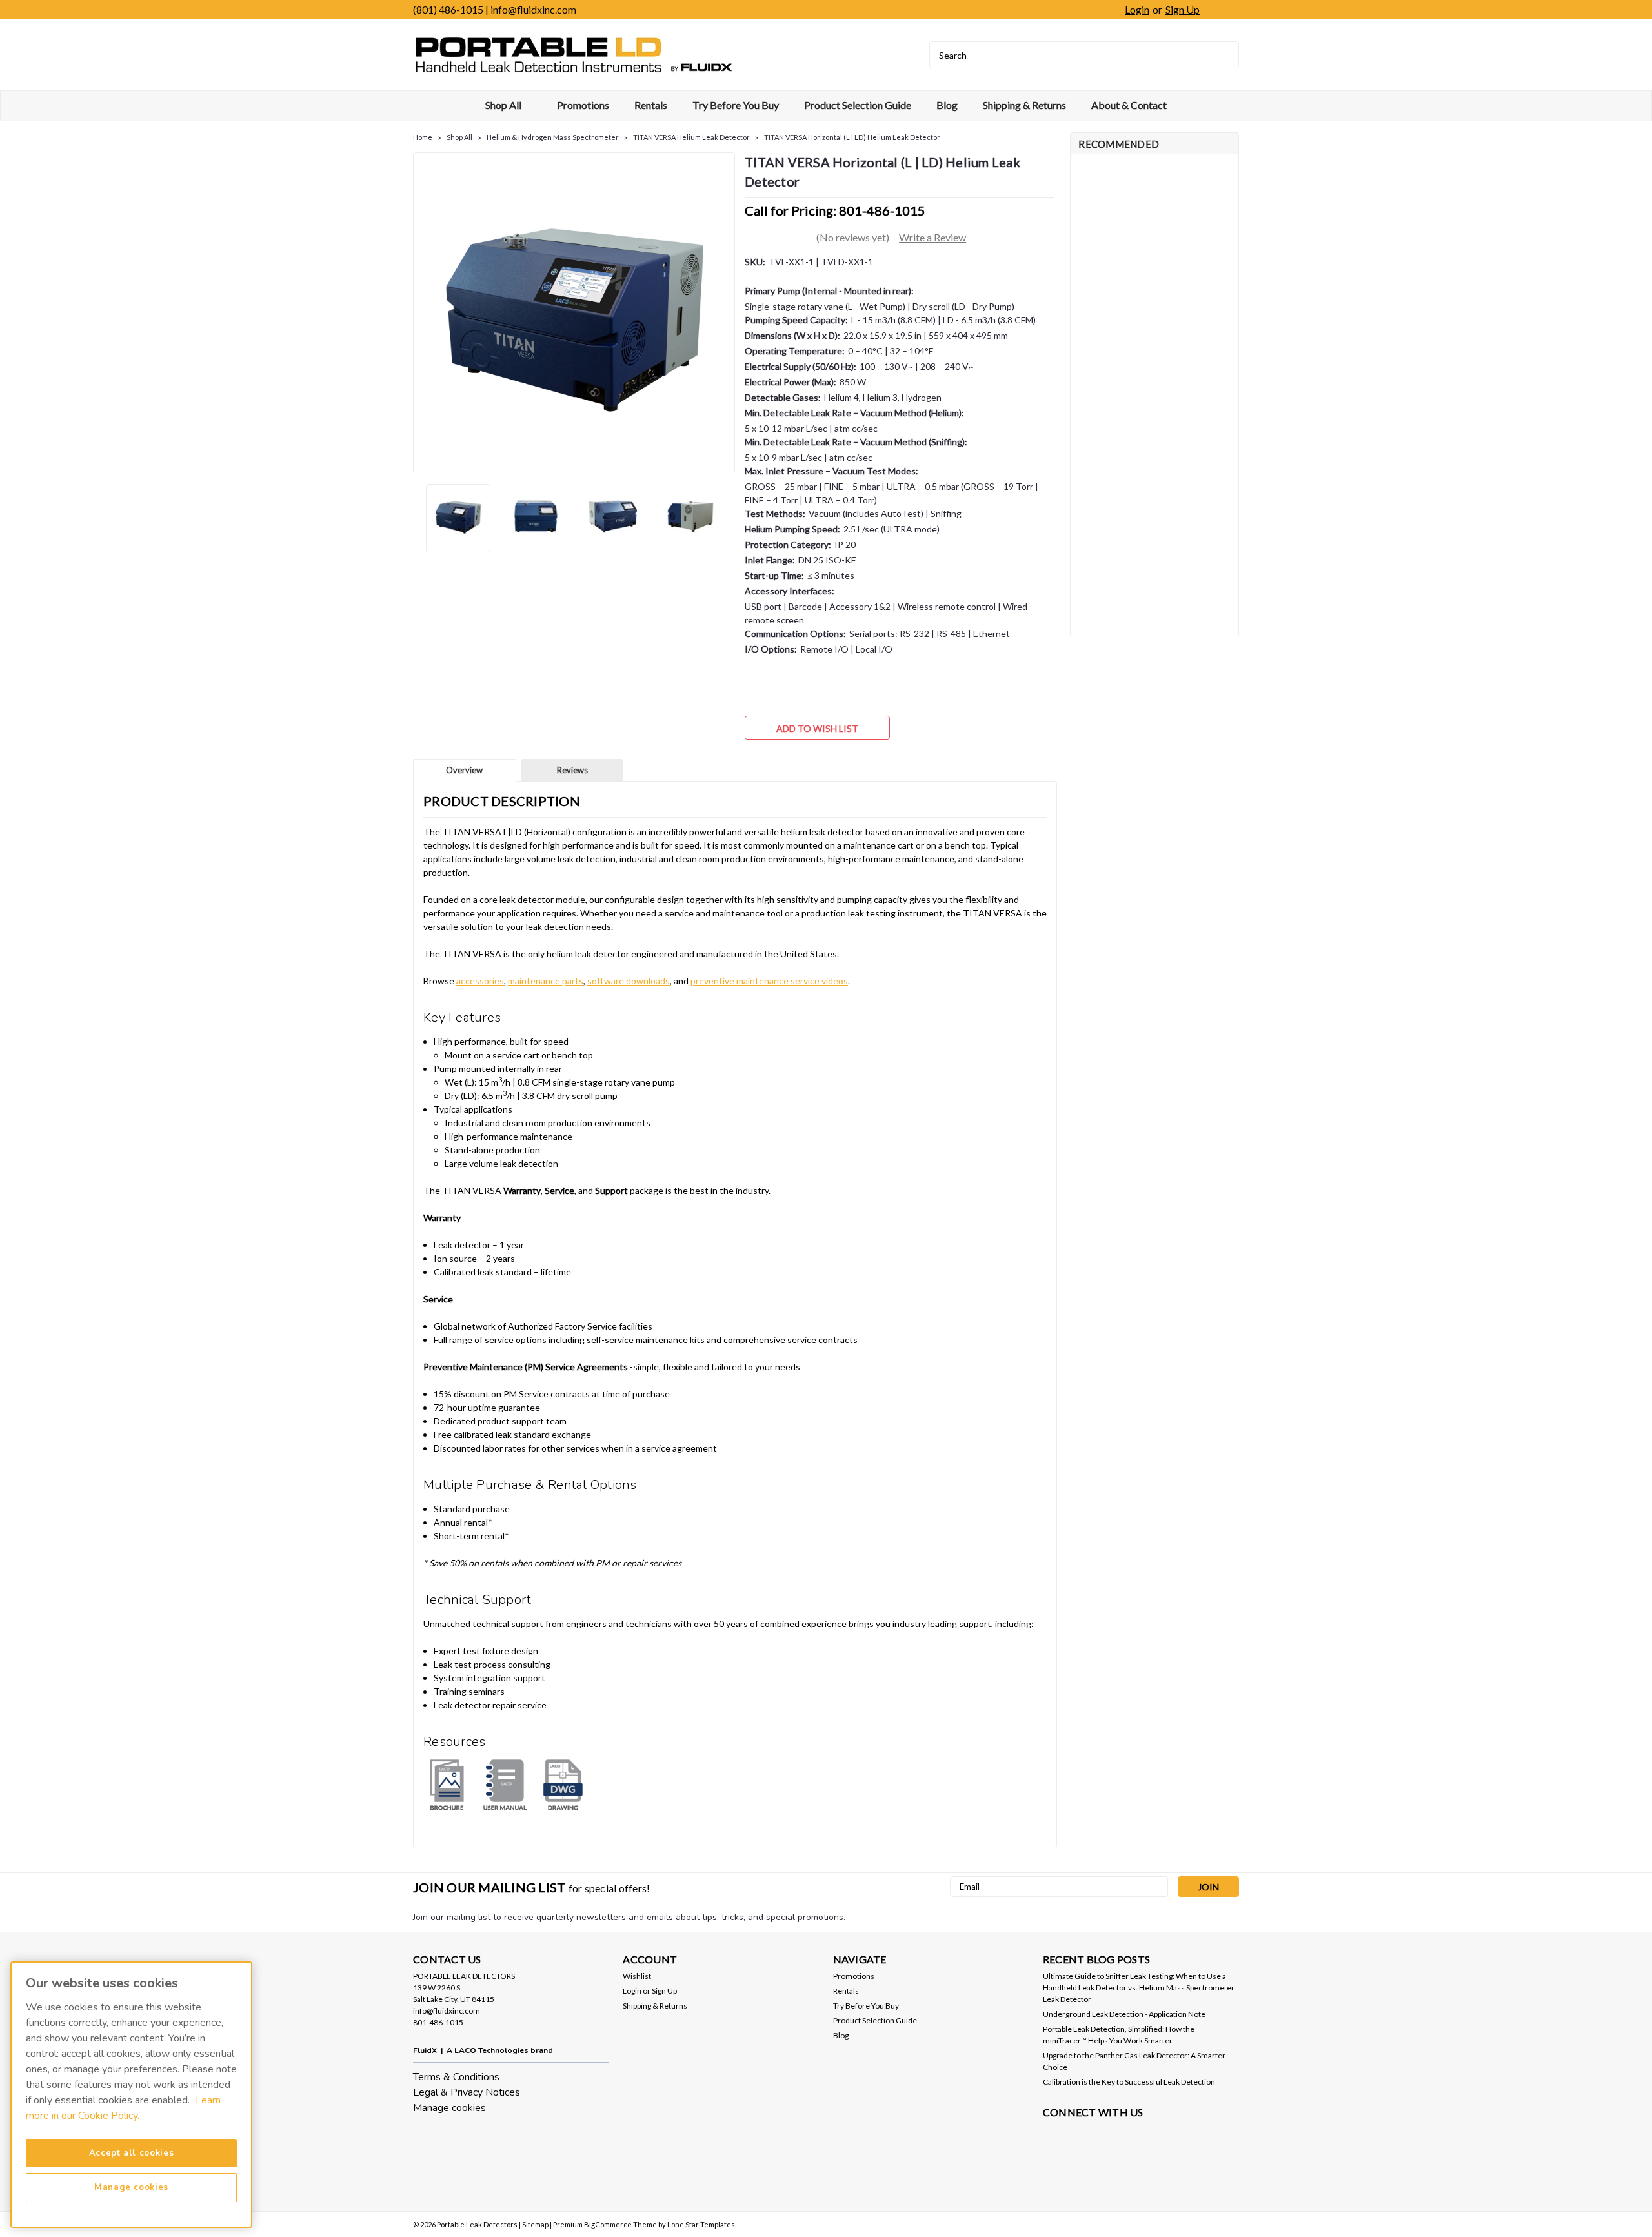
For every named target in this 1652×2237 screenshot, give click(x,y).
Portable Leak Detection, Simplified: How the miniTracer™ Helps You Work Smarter (1119, 2035)
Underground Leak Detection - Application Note (1124, 2014)
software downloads (629, 981)
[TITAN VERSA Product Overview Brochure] (447, 1784)
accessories (480, 981)
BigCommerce (608, 2224)
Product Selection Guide (858, 105)
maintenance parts (546, 981)
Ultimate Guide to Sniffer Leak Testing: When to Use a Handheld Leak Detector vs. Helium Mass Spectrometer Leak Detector (1139, 1988)
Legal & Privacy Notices (467, 2092)
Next (724, 313)
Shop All (504, 105)
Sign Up (1183, 9)
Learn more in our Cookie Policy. (123, 2108)
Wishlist (637, 1976)
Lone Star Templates (701, 2224)
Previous (424, 313)
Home (423, 137)
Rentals (651, 105)
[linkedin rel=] (1053, 2137)
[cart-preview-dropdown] (1223, 10)
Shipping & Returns (1024, 105)
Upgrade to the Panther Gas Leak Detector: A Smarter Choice (1134, 2061)
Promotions (583, 105)
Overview (464, 770)
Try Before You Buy (736, 105)
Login (1137, 9)
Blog (947, 105)
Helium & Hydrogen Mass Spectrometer (553, 137)
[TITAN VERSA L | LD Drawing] (563, 1784)
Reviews (572, 770)
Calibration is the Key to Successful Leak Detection (1129, 2082)
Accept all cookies (132, 2153)
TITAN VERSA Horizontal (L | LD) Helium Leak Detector (852, 137)
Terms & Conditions (456, 2077)
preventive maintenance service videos (769, 981)
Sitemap (535, 2224)
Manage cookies (449, 2108)
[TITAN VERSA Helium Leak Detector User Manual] (505, 1784)
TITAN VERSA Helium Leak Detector (691, 137)
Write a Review (932, 237)
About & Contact (1129, 105)
